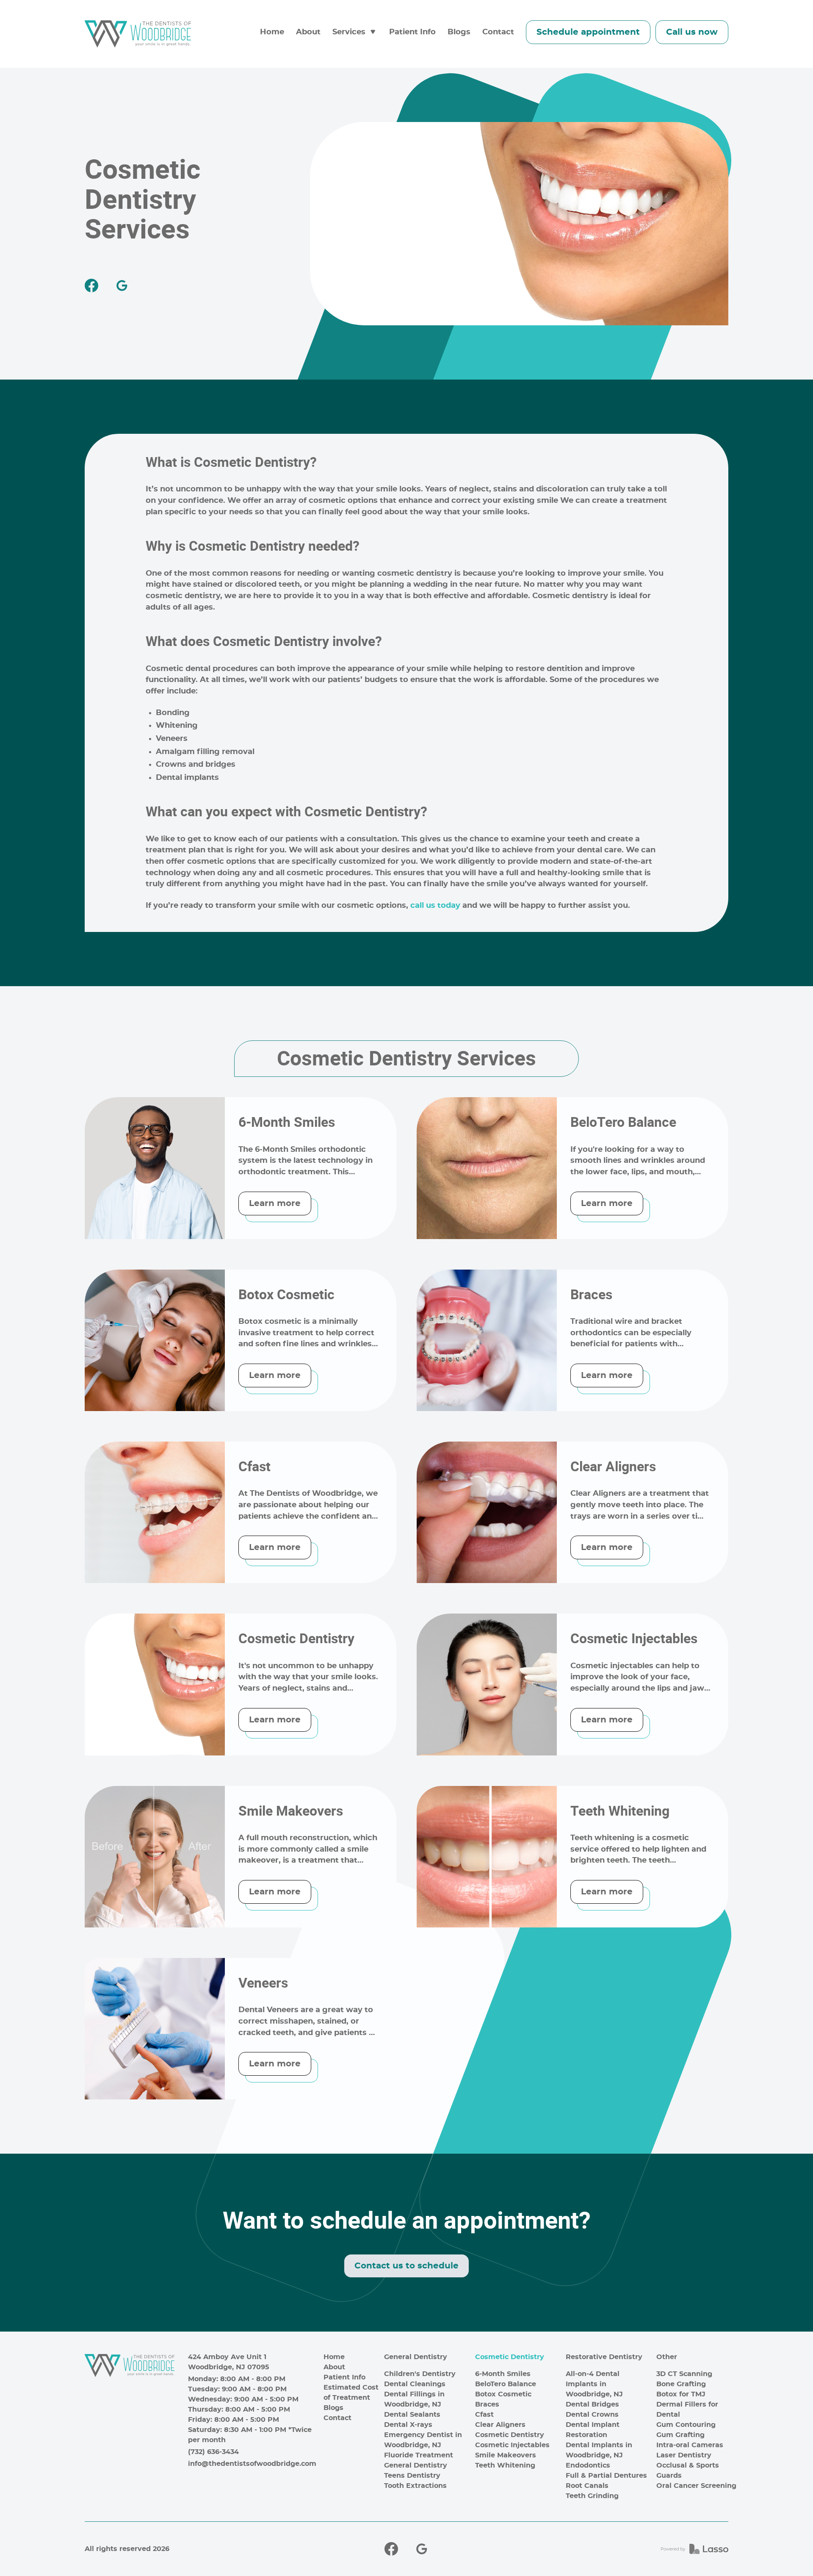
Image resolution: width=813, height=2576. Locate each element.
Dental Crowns (592, 2415)
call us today (435, 906)
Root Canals (587, 2486)
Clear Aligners (500, 2425)
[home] (138, 34)
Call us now (692, 32)
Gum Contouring (686, 2425)
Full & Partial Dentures (606, 2476)
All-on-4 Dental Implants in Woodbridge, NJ (594, 2384)
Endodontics (588, 2465)
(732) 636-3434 (213, 2452)
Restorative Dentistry (604, 2357)
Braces (487, 2404)
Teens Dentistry (412, 2476)
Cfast (484, 2415)
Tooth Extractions (415, 2486)
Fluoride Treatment (419, 2455)
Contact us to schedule (406, 2266)
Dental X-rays (408, 2425)
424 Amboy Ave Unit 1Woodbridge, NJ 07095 (229, 2362)
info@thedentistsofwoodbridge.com (252, 2464)
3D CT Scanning (684, 2374)
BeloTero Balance (506, 2384)
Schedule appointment (588, 32)
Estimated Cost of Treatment (351, 2393)
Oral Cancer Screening (696, 2486)
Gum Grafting (680, 2435)
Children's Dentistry (420, 2374)
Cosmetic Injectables (512, 2445)
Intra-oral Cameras (690, 2445)
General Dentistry (416, 2357)
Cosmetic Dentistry (510, 2357)
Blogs (459, 32)
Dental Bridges (592, 2404)
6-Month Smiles (503, 2374)
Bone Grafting (681, 2384)
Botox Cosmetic (503, 2394)
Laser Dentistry (684, 2455)
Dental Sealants (412, 2415)
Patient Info (412, 32)
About (308, 32)
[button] (355, 32)
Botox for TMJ (681, 2394)
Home (272, 32)
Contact (498, 32)
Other (667, 2357)
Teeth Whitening (505, 2465)
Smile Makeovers (506, 2455)
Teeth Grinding (592, 2496)
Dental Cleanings (415, 2384)
